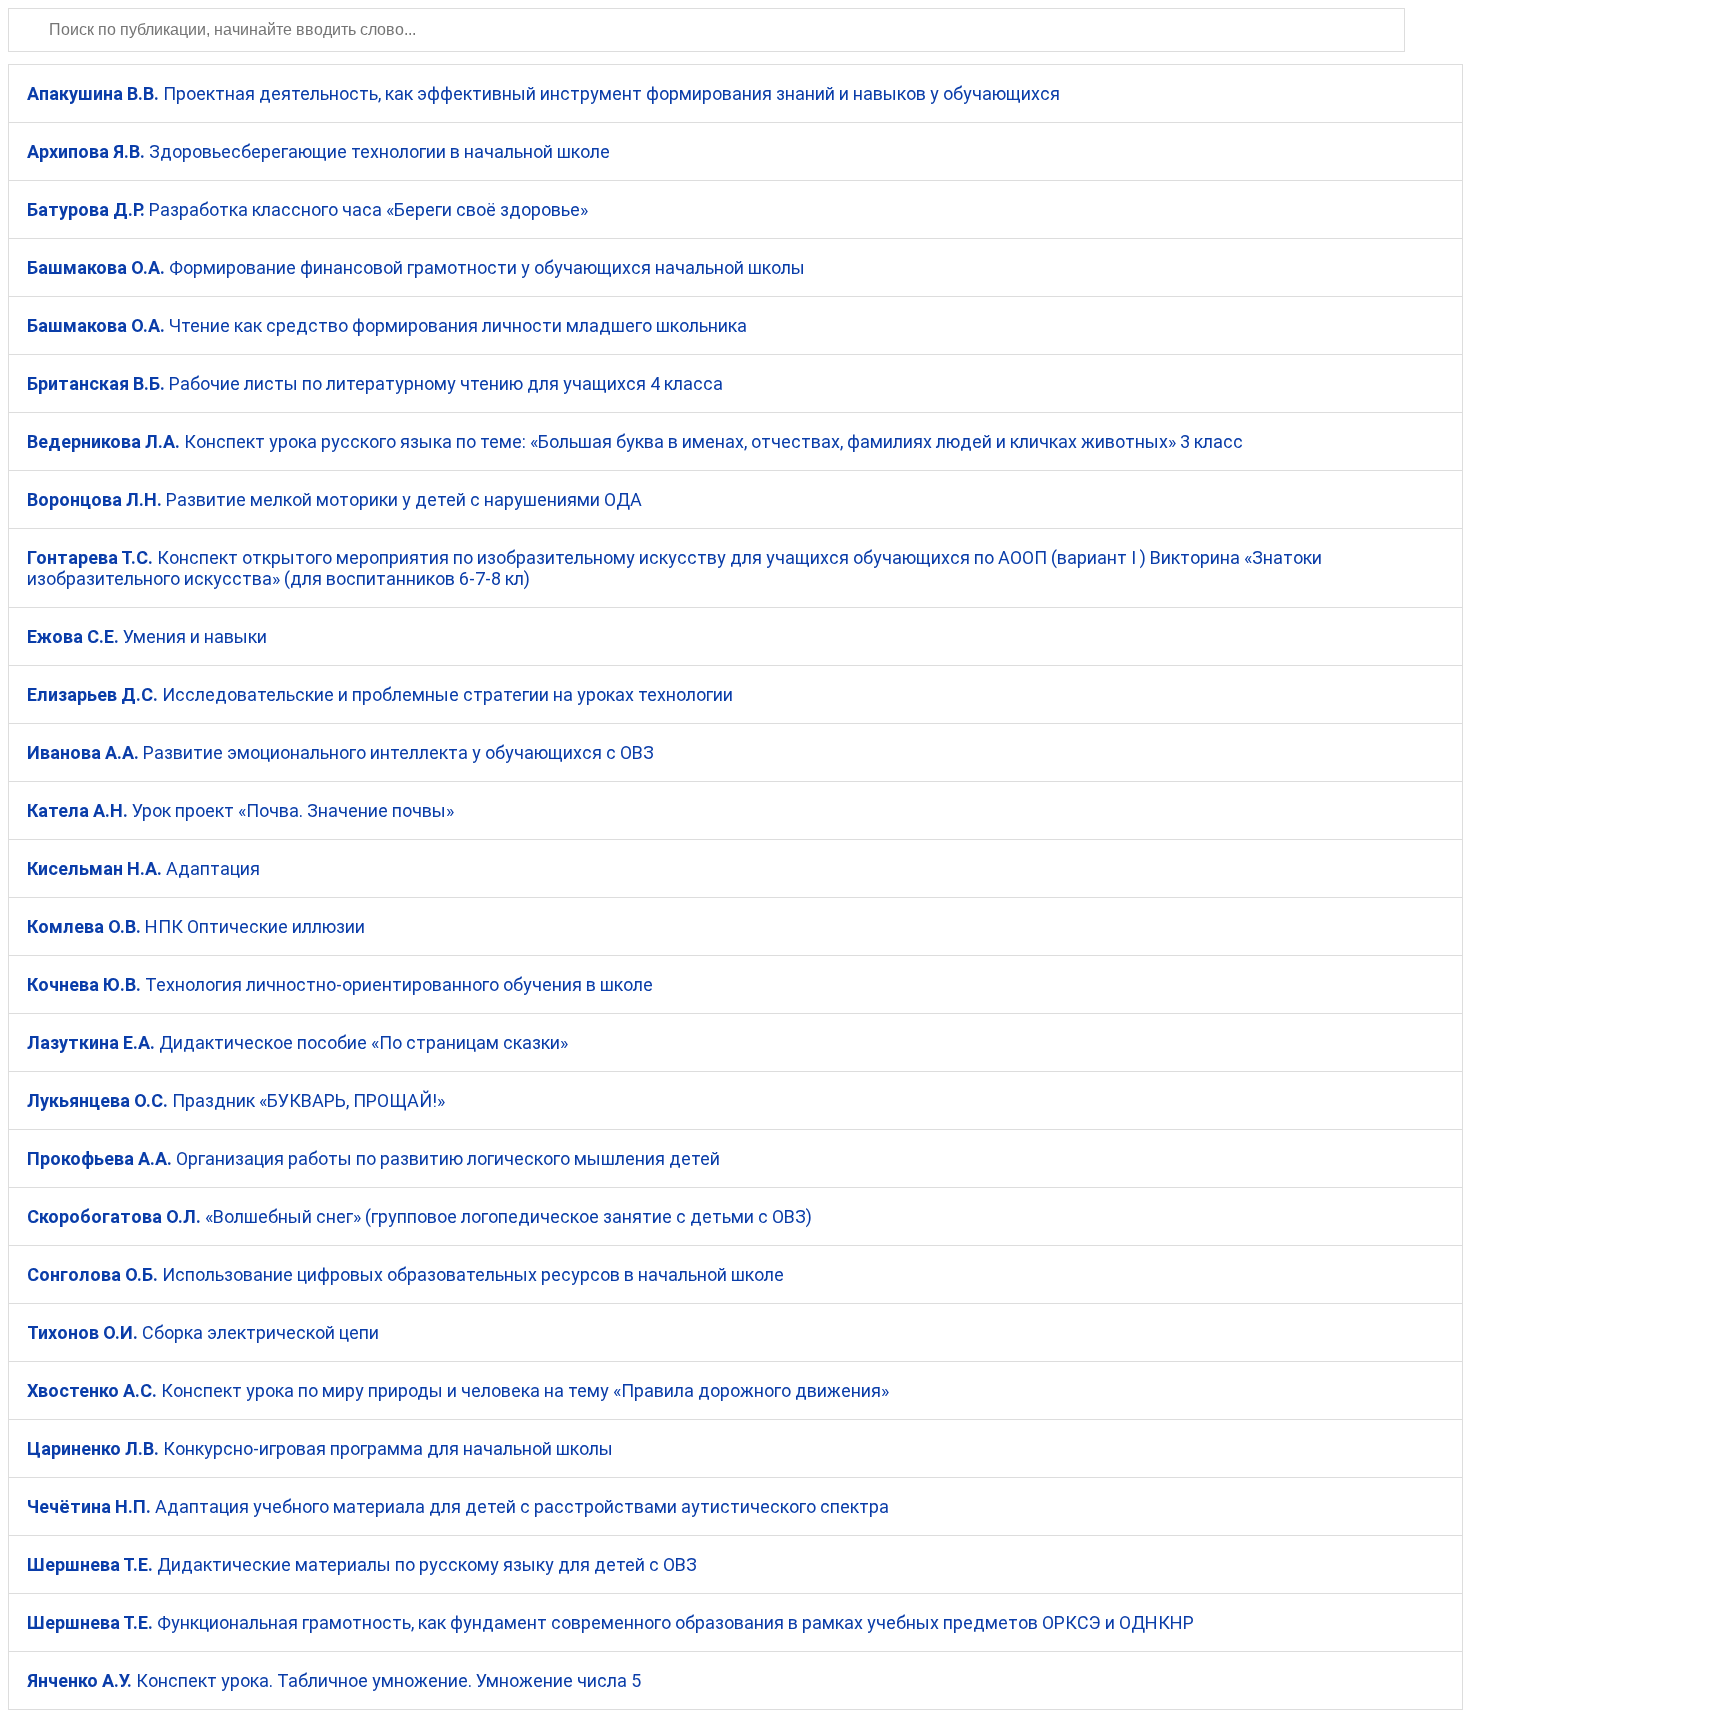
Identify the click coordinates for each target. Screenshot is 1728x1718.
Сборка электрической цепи (203, 1332)
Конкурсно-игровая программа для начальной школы (320, 1448)
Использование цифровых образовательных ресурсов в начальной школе (405, 1274)
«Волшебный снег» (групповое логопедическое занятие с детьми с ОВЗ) (419, 1216)
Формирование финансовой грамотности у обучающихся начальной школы (416, 267)
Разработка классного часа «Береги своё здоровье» (307, 209)
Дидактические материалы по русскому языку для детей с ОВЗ (362, 1564)
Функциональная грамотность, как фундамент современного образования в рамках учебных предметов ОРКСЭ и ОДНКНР (610, 1622)
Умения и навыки (147, 636)
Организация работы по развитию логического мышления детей (373, 1158)
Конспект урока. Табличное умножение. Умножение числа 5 (334, 1680)
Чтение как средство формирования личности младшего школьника (387, 325)
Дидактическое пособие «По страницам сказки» (297, 1042)
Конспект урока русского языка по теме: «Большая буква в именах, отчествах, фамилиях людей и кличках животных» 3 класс (635, 441)
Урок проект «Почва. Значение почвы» (240, 810)
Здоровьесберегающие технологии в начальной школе (318, 151)
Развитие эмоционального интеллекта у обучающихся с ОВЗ (340, 752)
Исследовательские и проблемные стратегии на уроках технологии (380, 694)
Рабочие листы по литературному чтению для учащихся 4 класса (375, 383)
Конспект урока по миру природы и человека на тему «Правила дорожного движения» (458, 1390)
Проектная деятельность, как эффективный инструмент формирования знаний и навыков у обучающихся (543, 93)
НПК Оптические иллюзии (196, 926)
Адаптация (143, 868)
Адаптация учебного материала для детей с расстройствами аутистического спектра (458, 1506)
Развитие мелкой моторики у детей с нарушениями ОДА (334, 499)
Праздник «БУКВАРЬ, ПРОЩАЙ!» (236, 1100)
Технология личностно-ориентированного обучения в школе (340, 984)
